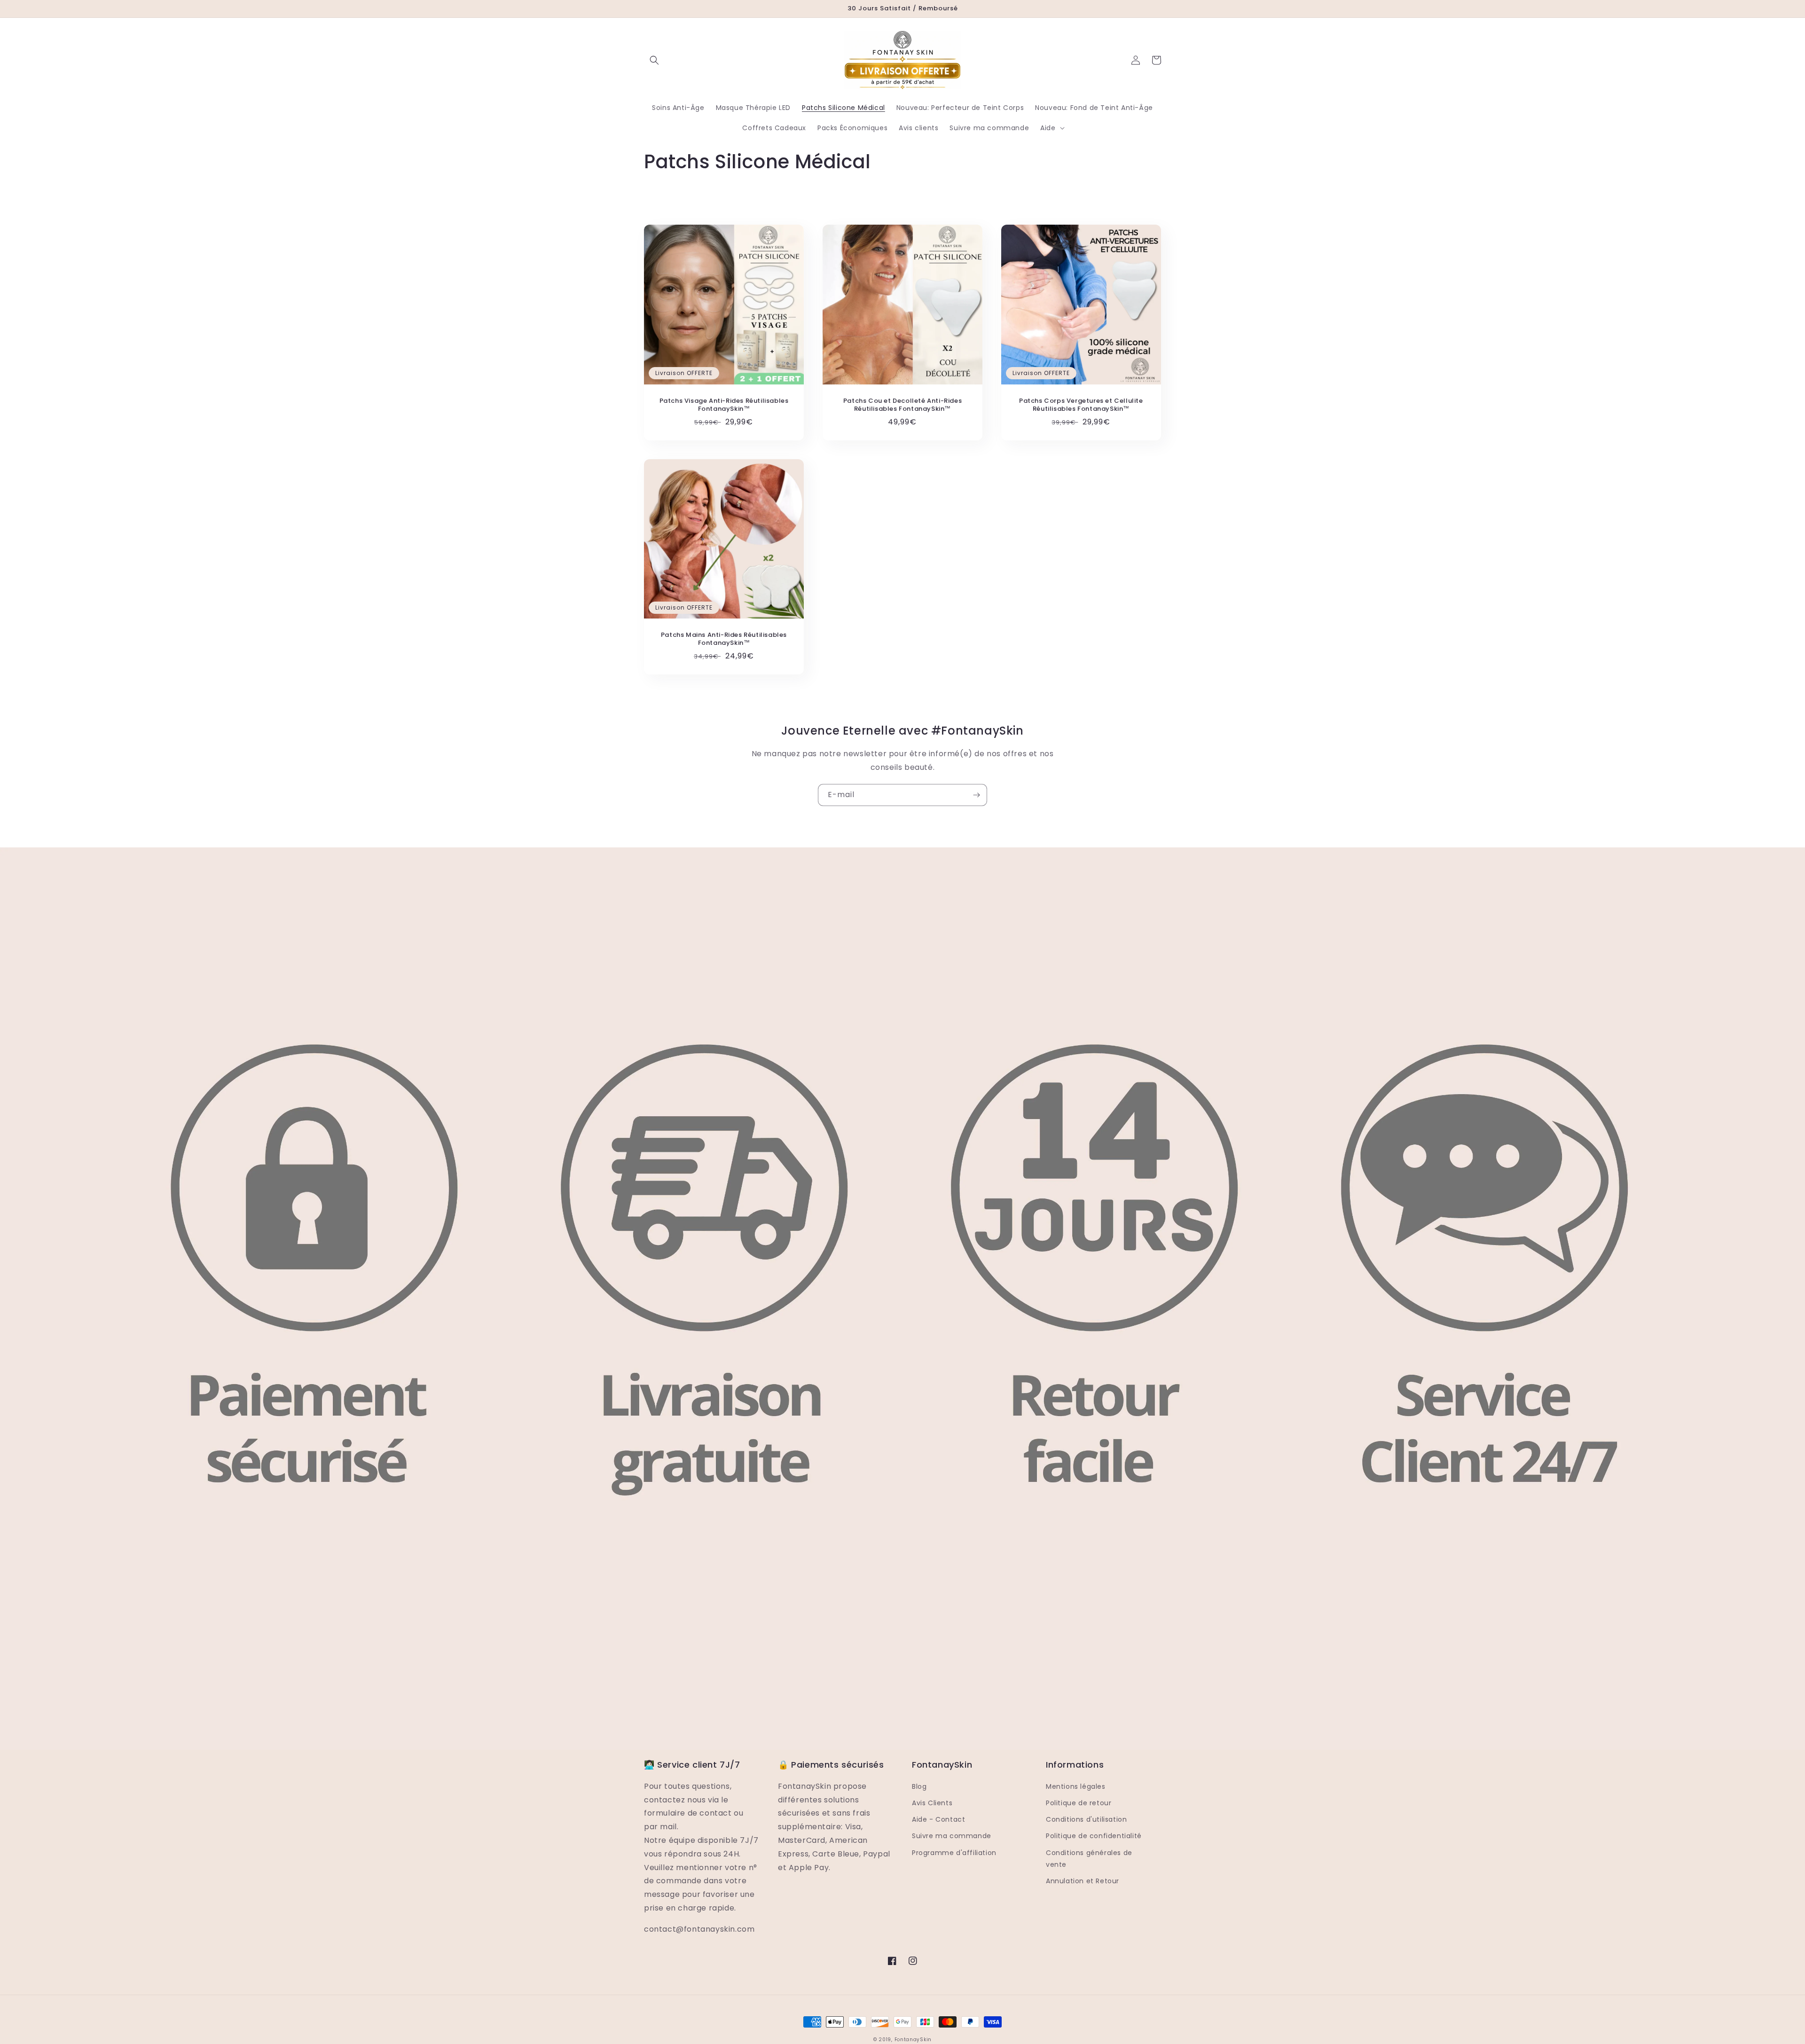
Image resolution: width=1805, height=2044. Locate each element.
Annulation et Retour (1083, 1881)
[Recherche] (654, 60)
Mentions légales (1076, 1786)
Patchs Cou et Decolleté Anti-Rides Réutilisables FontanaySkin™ (902, 405)
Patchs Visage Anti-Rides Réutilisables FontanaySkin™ (724, 405)
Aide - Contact (938, 1819)
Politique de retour (1079, 1803)
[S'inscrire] (976, 795)
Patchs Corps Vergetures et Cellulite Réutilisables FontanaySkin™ (1081, 405)
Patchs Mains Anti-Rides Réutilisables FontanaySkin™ (724, 639)
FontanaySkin (913, 2040)
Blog (919, 1786)
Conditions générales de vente (1089, 1859)
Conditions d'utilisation (1086, 1819)
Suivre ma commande (952, 1836)
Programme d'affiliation (954, 1853)
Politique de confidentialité (1094, 1836)
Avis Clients (932, 1803)
